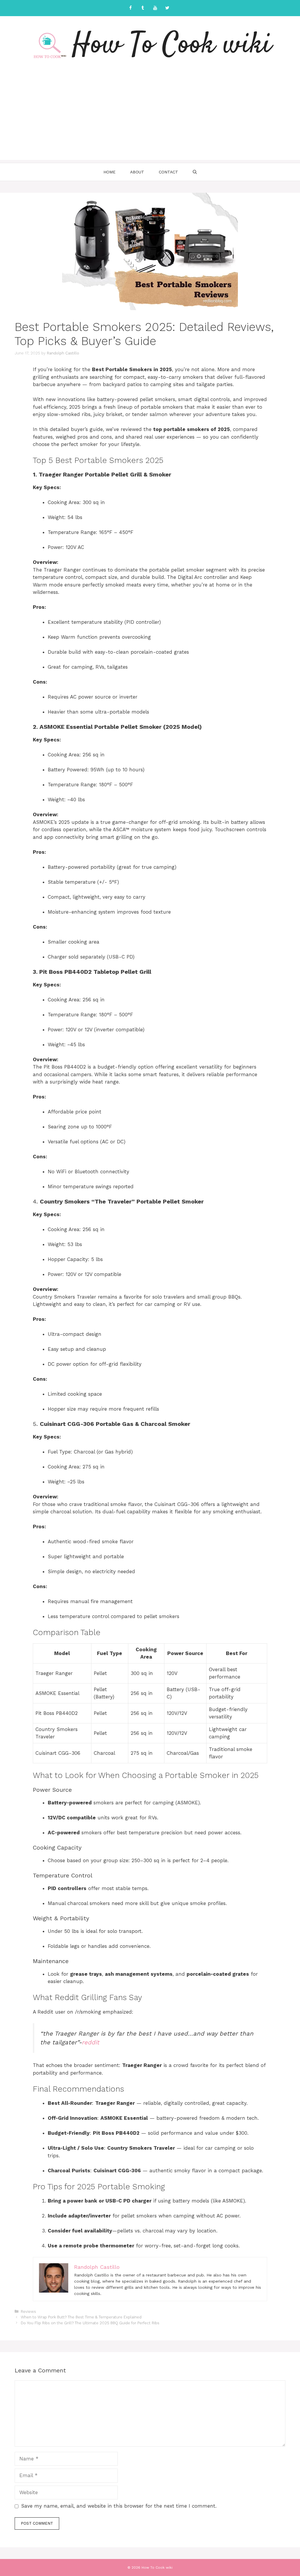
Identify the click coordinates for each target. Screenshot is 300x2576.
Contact (168, 172)
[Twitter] (167, 8)
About (137, 172)
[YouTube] (155, 8)
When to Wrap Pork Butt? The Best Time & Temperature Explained (81, 2317)
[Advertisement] (150, 119)
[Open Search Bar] (195, 172)
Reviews (28, 2312)
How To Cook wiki (172, 45)
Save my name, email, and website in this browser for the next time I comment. (119, 2506)
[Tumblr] (143, 8)
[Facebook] (130, 8)
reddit (91, 2042)
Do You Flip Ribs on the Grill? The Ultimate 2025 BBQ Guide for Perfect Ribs (90, 2323)
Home (109, 172)
